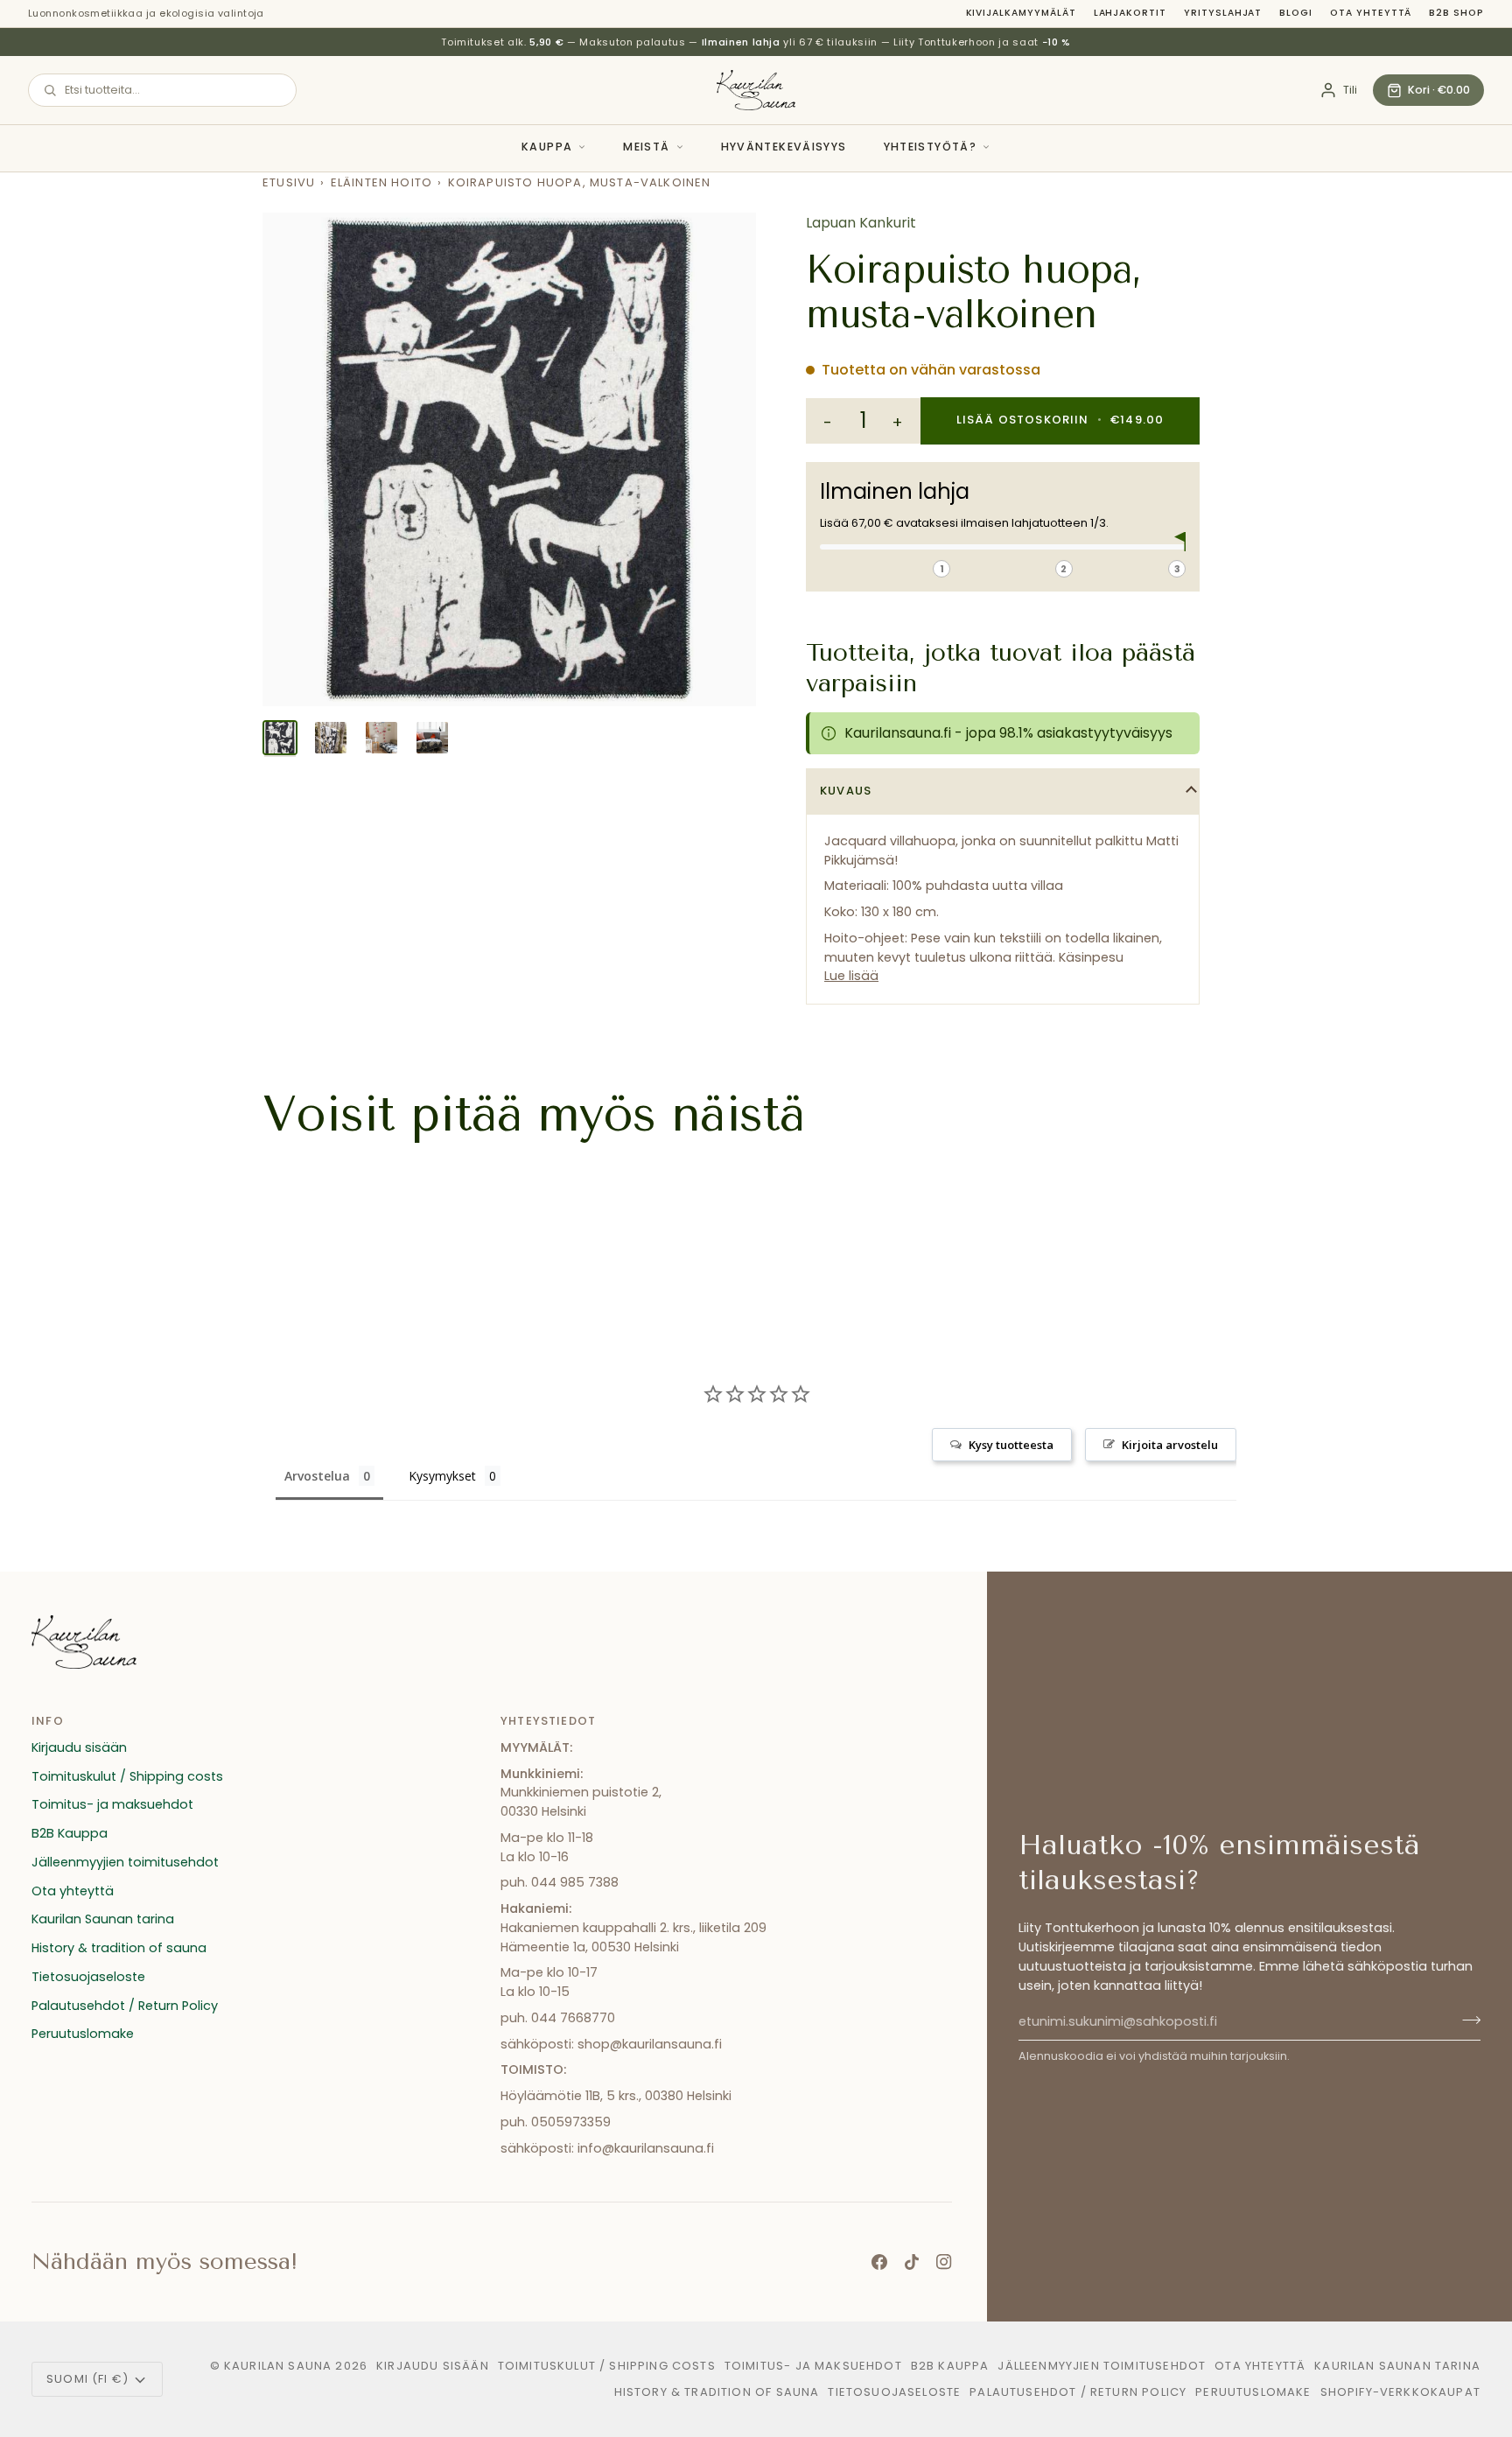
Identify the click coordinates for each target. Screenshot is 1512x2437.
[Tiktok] (912, 2262)
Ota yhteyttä (1371, 13)
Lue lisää (851, 976)
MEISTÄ (646, 147)
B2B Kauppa (70, 1833)
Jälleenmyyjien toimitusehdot (125, 1862)
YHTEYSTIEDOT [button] (548, 1721)
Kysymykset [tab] (442, 1476)
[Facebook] (879, 2262)
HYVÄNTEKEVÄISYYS (784, 147)
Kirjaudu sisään (79, 1747)
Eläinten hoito (381, 182)
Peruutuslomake (83, 2034)
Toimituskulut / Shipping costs (127, 1776)
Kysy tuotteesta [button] (1011, 1445)
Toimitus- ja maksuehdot (112, 1804)
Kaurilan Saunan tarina (103, 1919)
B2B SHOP (1456, 13)
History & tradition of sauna (119, 1948)
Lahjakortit (1130, 13)
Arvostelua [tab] (317, 1476)
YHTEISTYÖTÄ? (931, 147)
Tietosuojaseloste (88, 1977)
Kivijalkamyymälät (1021, 13)
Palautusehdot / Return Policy (125, 2006)
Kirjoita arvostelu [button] (1170, 1445)
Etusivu (289, 182)
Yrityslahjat (1223, 13)
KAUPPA (547, 147)
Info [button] (48, 1721)
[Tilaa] (1466, 2020)
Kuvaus (846, 791)
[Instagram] (944, 2262)
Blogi (1296, 13)
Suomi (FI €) (87, 2379)
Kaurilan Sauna (278, 2366)
